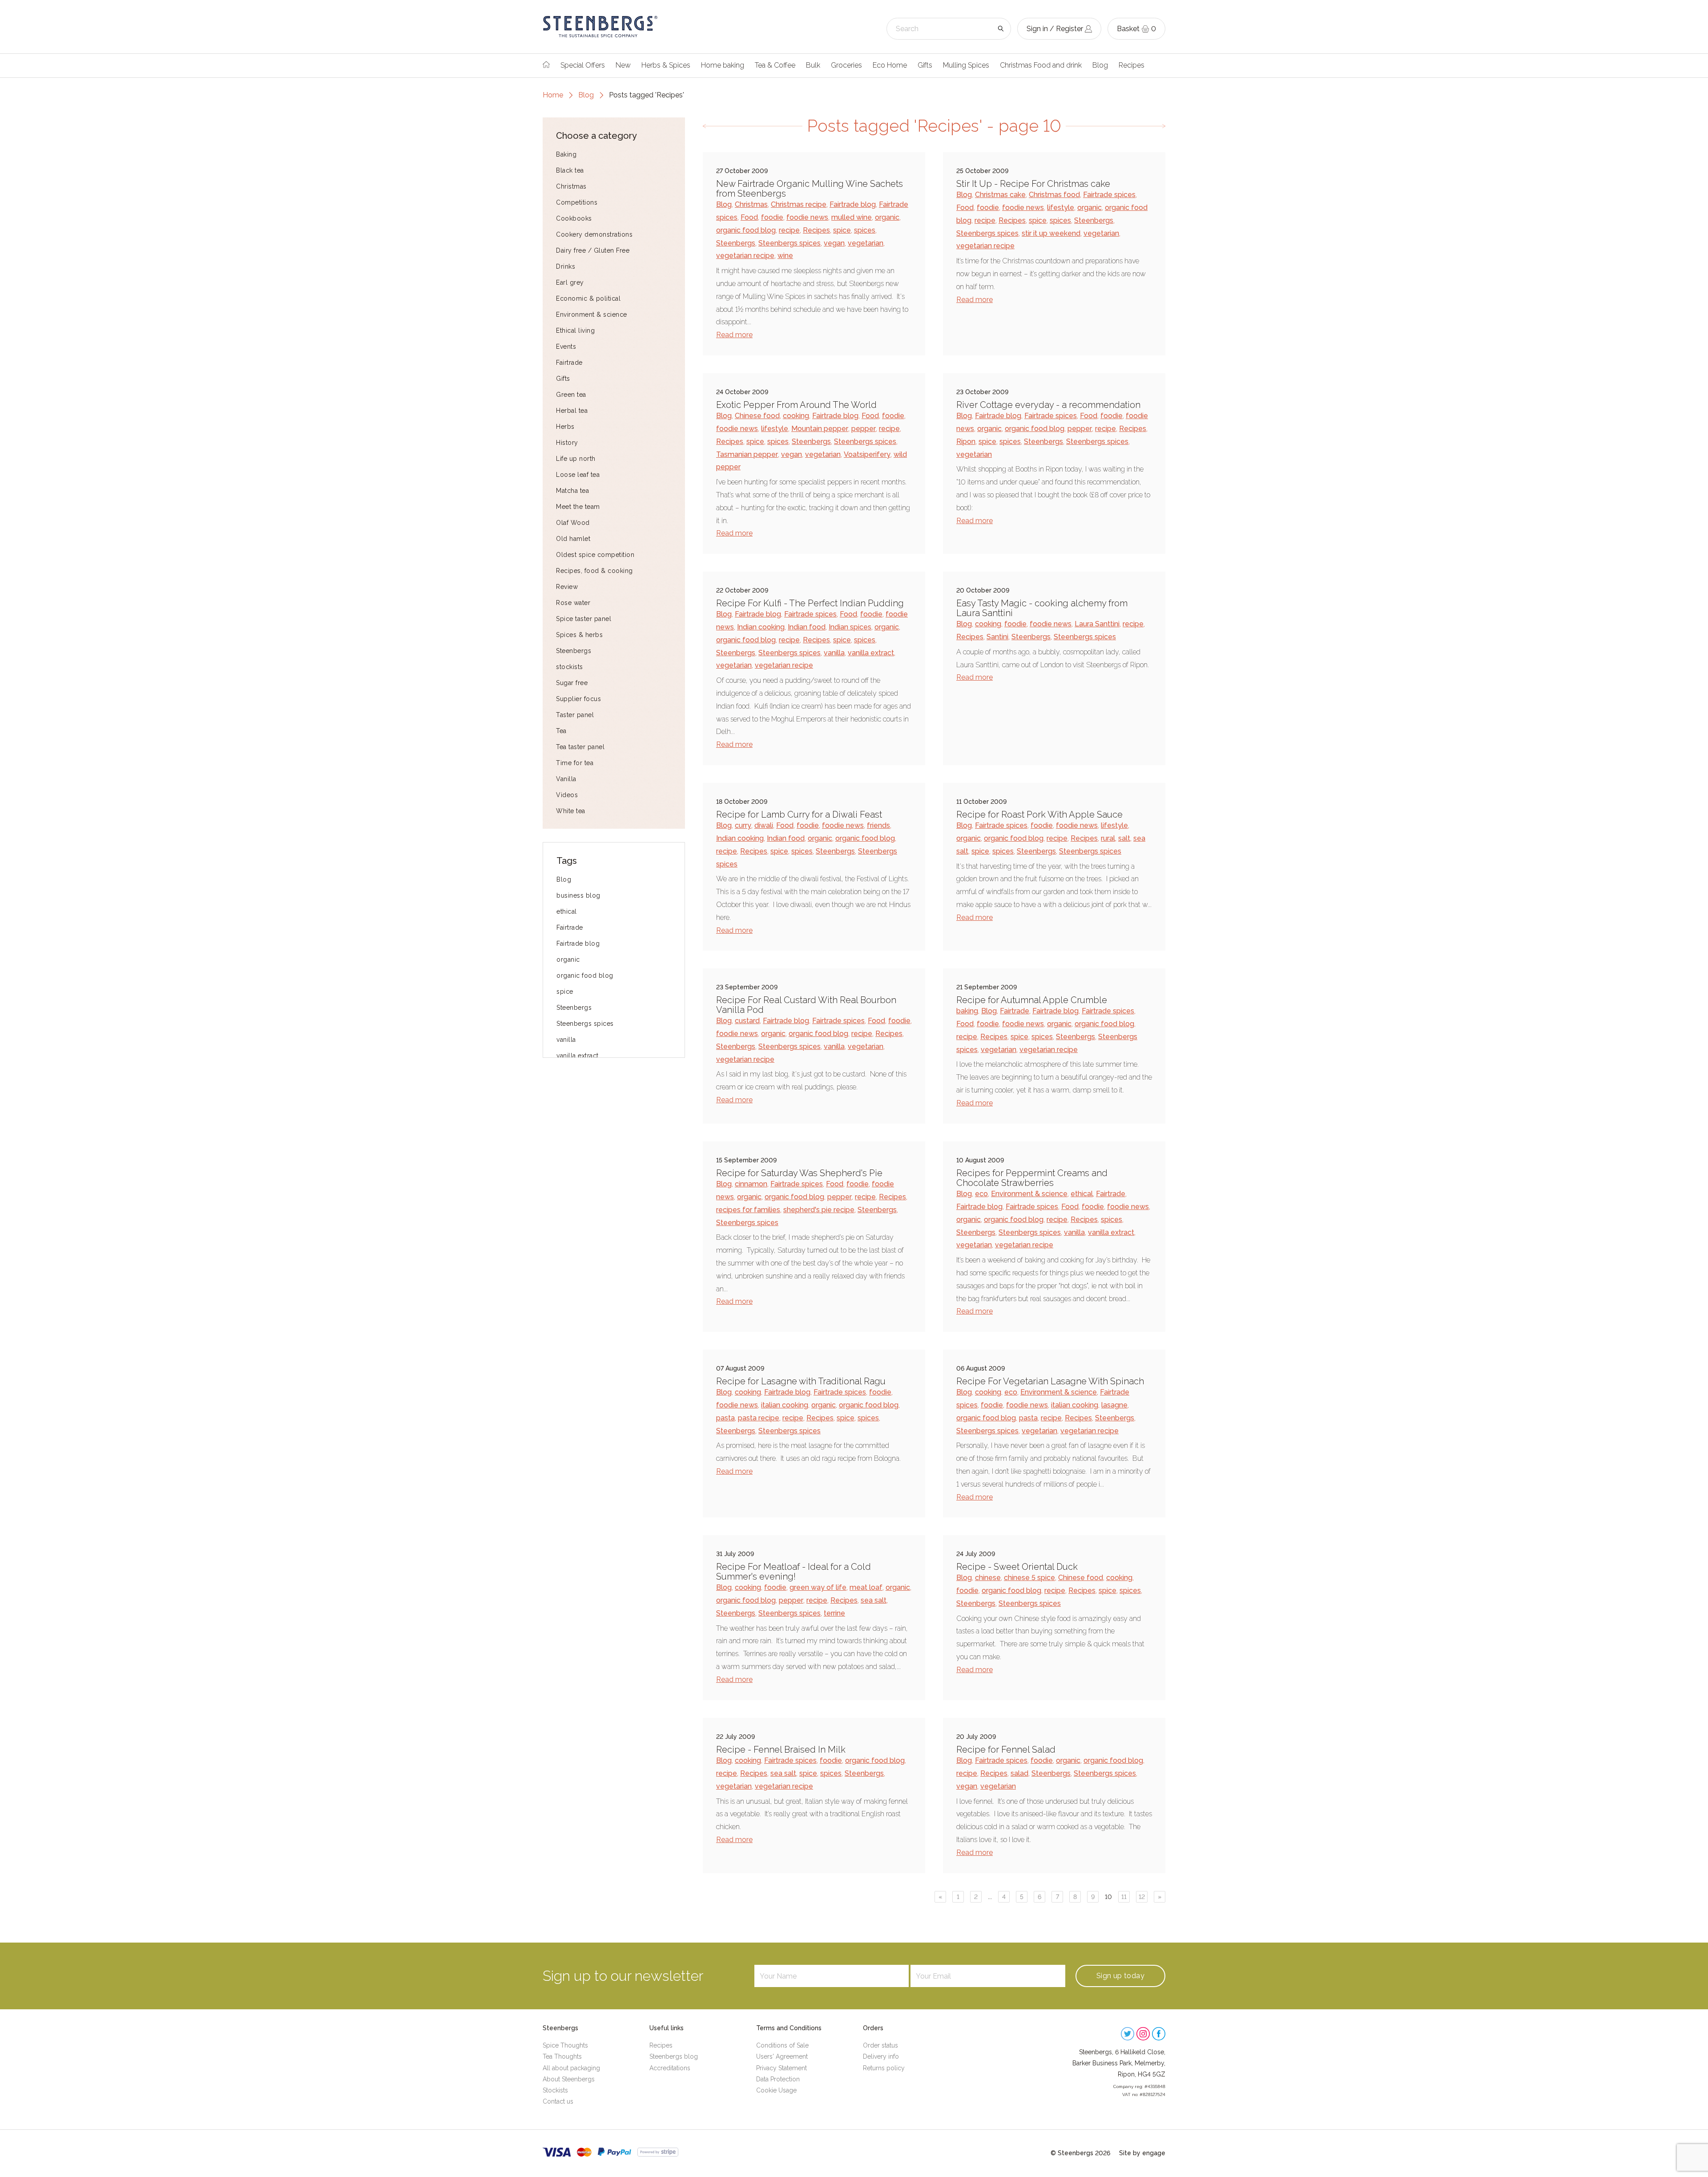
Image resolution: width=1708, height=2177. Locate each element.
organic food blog (585, 976)
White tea (571, 811)
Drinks (566, 266)
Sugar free (572, 683)
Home (553, 95)
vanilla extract (578, 1056)
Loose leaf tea (578, 475)
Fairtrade (569, 363)
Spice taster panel (584, 619)
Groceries (846, 65)
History (567, 443)
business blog (578, 895)
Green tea (571, 395)
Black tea (570, 170)
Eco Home (890, 65)
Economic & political (588, 298)
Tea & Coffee (775, 65)
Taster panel (575, 715)
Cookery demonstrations (594, 234)
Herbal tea (572, 411)
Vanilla (566, 779)
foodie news (807, 217)
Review (567, 587)
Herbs (565, 427)
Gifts (925, 65)
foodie (772, 217)
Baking (566, 154)
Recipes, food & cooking (594, 571)
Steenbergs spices (585, 1024)
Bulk (813, 65)
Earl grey (570, 282)
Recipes (1132, 65)
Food (749, 217)
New (623, 65)
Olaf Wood (573, 523)
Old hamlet (573, 539)
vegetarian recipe (745, 256)
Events (566, 347)
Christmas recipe (799, 204)
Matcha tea (572, 491)
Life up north (576, 459)
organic (568, 959)
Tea (561, 731)
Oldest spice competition (595, 555)
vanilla (566, 1040)
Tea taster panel (580, 747)
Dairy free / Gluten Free (593, 250)
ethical (567, 911)
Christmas (571, 186)
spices (865, 230)
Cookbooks (574, 218)
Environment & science (592, 314)
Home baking (723, 65)
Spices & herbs (579, 635)
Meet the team (578, 507)
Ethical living (575, 331)
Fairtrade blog (578, 943)
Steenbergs (574, 651)
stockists (570, 667)
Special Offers (583, 65)
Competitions (577, 202)
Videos (567, 795)
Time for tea (575, 763)
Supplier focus (578, 699)
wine (785, 256)
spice (565, 992)
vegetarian (866, 243)
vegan (834, 243)
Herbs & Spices (666, 65)
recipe (789, 230)
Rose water (573, 603)
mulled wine (852, 217)
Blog (1100, 65)
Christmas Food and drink (1041, 65)
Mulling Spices (966, 65)
